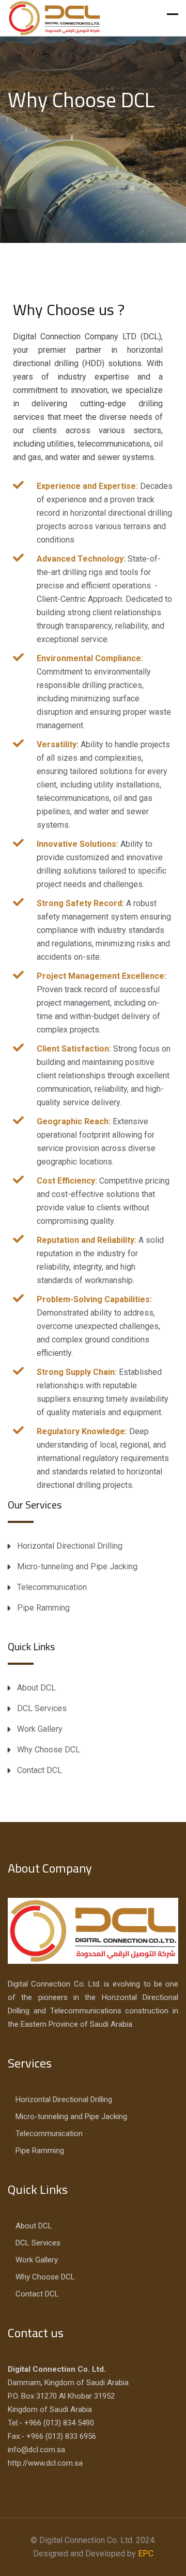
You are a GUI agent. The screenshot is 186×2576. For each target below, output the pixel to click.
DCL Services (42, 1708)
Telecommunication (52, 1587)
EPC (146, 2554)
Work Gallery (40, 1729)
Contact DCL (40, 1770)
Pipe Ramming (43, 1608)
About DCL (36, 1688)
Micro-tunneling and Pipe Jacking (77, 1566)
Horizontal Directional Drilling (70, 1546)
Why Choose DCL (49, 1750)
